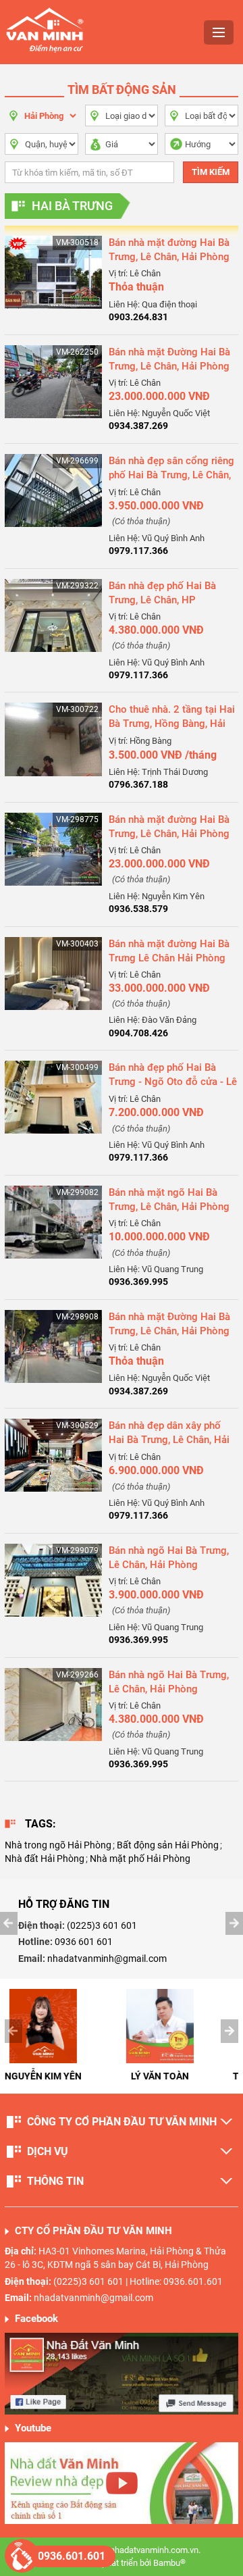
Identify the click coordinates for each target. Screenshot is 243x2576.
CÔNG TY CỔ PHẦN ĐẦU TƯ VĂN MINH (122, 2122)
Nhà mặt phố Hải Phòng (140, 1859)
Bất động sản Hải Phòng (168, 1845)
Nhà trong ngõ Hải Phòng (58, 1845)
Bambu (169, 2563)
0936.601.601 (72, 2556)
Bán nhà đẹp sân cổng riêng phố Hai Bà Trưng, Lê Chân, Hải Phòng (171, 475)
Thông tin (55, 2181)
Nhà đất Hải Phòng (45, 1859)
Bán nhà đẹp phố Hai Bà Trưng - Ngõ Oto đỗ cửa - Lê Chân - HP (173, 1082)
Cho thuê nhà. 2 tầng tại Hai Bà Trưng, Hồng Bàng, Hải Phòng (172, 724)
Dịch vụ (48, 2151)
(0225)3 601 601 (102, 1925)
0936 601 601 (84, 1942)
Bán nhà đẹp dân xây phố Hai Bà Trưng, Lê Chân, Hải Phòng (169, 1440)
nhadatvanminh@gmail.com (107, 1959)
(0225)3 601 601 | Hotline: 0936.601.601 (138, 2281)
